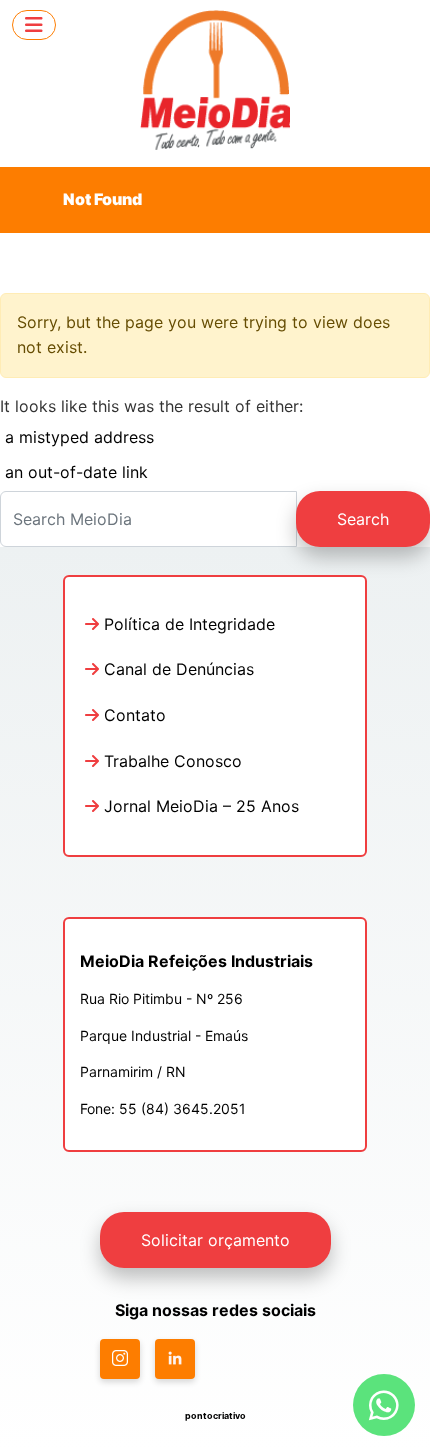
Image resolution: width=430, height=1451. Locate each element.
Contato (132, 715)
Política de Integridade (187, 624)
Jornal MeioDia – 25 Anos (199, 806)
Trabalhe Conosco (170, 761)
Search (363, 519)
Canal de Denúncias (176, 669)
